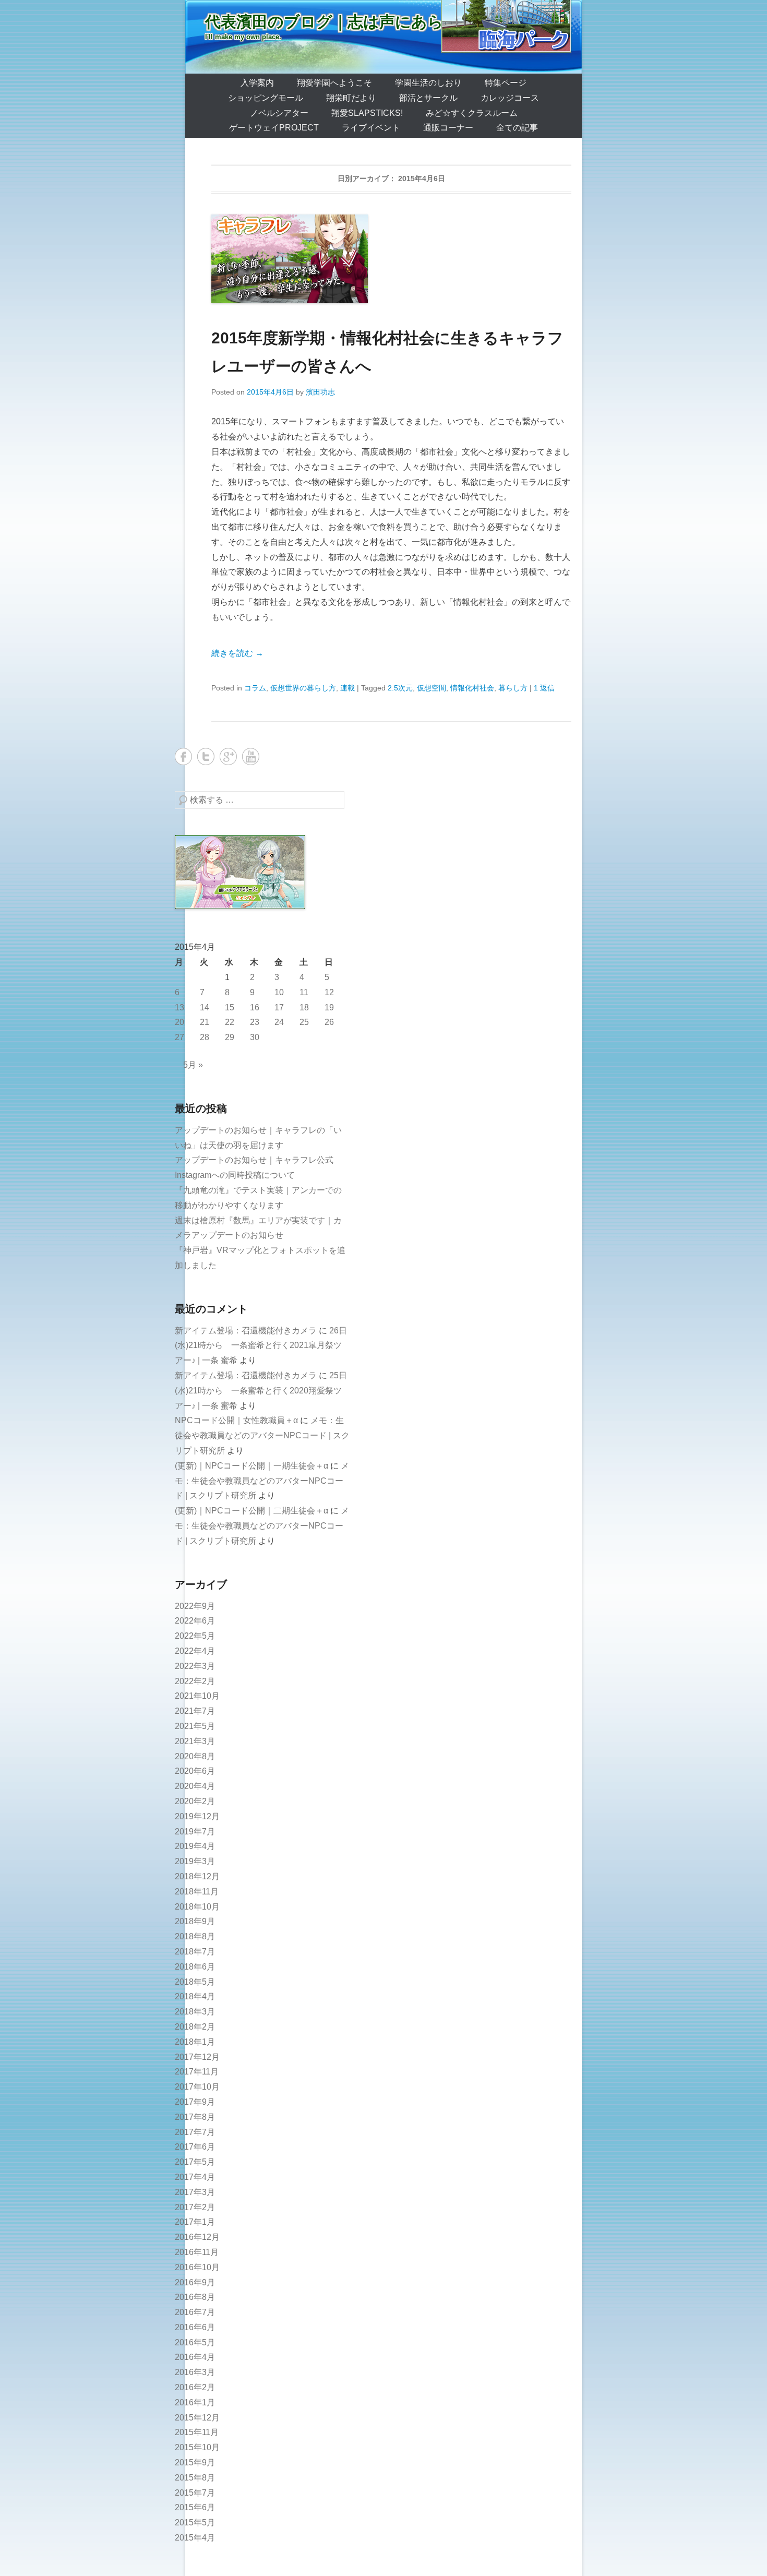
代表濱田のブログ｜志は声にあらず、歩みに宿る (380, 22)
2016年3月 (195, 2372)
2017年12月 (197, 2057)
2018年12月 (197, 1876)
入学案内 (257, 83)
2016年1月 (195, 2402)
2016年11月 (197, 2252)
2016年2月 (195, 2387)
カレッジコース (510, 98)
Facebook (183, 756)
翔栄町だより (351, 98)
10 (279, 992)
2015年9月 (195, 2462)
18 (304, 1007)
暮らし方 (513, 688)
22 (230, 1022)
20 (179, 1022)
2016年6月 (195, 2327)
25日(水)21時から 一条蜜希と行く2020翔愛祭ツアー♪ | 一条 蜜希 (261, 1391)
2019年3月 (195, 1861)
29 (230, 1037)
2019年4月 (195, 1846)
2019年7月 (195, 1832)
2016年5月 (195, 2342)
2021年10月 (197, 1696)
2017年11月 (197, 2072)
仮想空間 (432, 688)
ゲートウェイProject (274, 128)
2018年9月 (195, 1921)
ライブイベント (371, 128)
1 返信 (544, 688)
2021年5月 (195, 1726)
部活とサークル (428, 98)
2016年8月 (195, 2297)
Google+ (228, 756)
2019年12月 (197, 1816)
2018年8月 (195, 1936)
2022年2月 (195, 1681)
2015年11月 (197, 2432)
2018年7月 (195, 1952)
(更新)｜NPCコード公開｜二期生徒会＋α (251, 1511)
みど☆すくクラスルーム (472, 113)
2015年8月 (195, 2478)
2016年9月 (195, 2282)
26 (329, 1022)
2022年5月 (195, 1636)
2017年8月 (195, 2117)
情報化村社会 (472, 688)
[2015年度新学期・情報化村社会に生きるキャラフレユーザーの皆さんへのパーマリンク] (391, 259)
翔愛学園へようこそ (334, 83)
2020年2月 (195, 1801)
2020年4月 (195, 1786)
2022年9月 (195, 1606)
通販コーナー (448, 128)
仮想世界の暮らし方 (303, 688)
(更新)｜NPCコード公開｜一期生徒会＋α (251, 1466)
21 (205, 1022)
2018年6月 (195, 1967)
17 (279, 1007)
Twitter (206, 756)
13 (179, 1007)
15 (230, 1007)
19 (329, 1007)
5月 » (193, 1065)
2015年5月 (195, 2523)
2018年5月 (195, 1982)
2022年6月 (195, 1621)
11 (304, 992)
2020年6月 (195, 1771)
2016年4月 (195, 2357)
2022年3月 (195, 1666)
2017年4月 (195, 2177)
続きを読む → (237, 653)
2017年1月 (195, 2222)
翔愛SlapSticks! (367, 113)
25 (304, 1022)
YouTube (251, 756)
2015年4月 (195, 2538)
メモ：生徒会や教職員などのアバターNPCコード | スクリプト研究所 (262, 1435)
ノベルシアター (279, 113)
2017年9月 (195, 2102)
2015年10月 (197, 2447)
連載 (347, 688)
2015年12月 (197, 2418)
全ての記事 (517, 128)
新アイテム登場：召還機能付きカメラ (246, 1331)
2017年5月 (195, 2162)
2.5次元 (400, 688)
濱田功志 (320, 392)
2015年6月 (195, 2507)
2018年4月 (195, 1996)
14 (205, 1007)
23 (255, 1022)
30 (255, 1037)
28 (205, 1037)
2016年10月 (197, 2267)
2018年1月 (195, 2042)
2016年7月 (195, 2312)
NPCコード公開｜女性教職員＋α (236, 1420)
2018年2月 (195, 2027)
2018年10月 (197, 1907)
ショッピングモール (266, 98)
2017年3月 (195, 2192)
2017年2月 (195, 2207)
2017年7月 (195, 2132)
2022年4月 (195, 1651)
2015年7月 (195, 2493)
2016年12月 (197, 2237)
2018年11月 (197, 1892)
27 (179, 1037)
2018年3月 (195, 2012)
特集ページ (506, 83)
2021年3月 (195, 1741)
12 (329, 992)
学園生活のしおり (428, 83)
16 (255, 1007)
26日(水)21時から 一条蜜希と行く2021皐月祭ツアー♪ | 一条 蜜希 (261, 1346)
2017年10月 (197, 2087)
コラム (255, 688)
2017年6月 (195, 2147)
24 (279, 1022)
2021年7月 (195, 1711)
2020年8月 (195, 1756)
